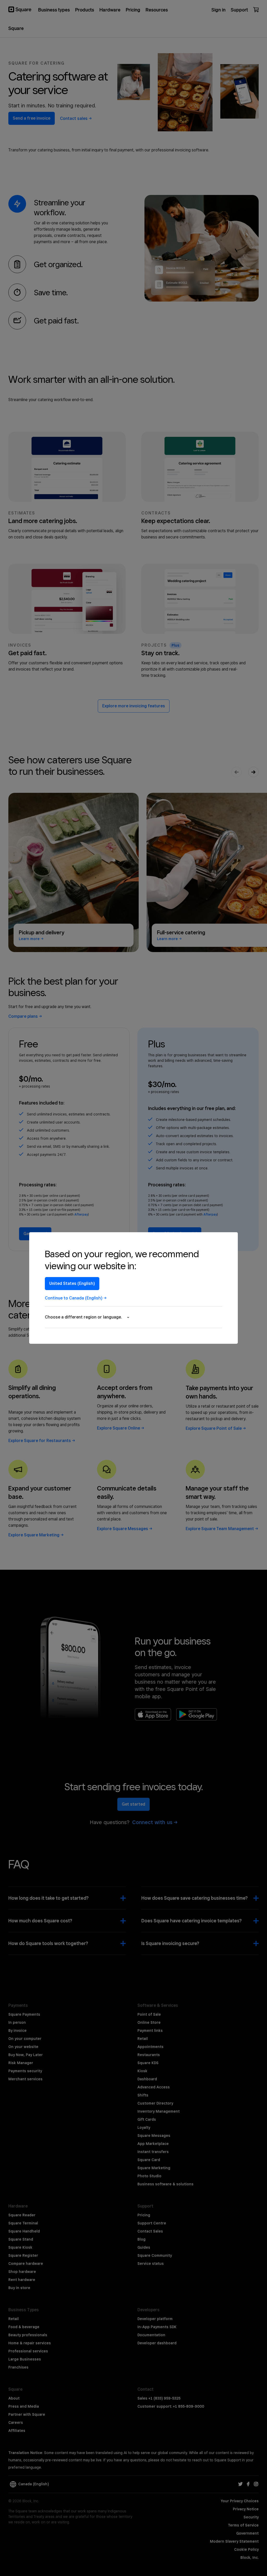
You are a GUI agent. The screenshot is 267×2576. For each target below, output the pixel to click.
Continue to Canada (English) (74, 1298)
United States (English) (72, 1283)
